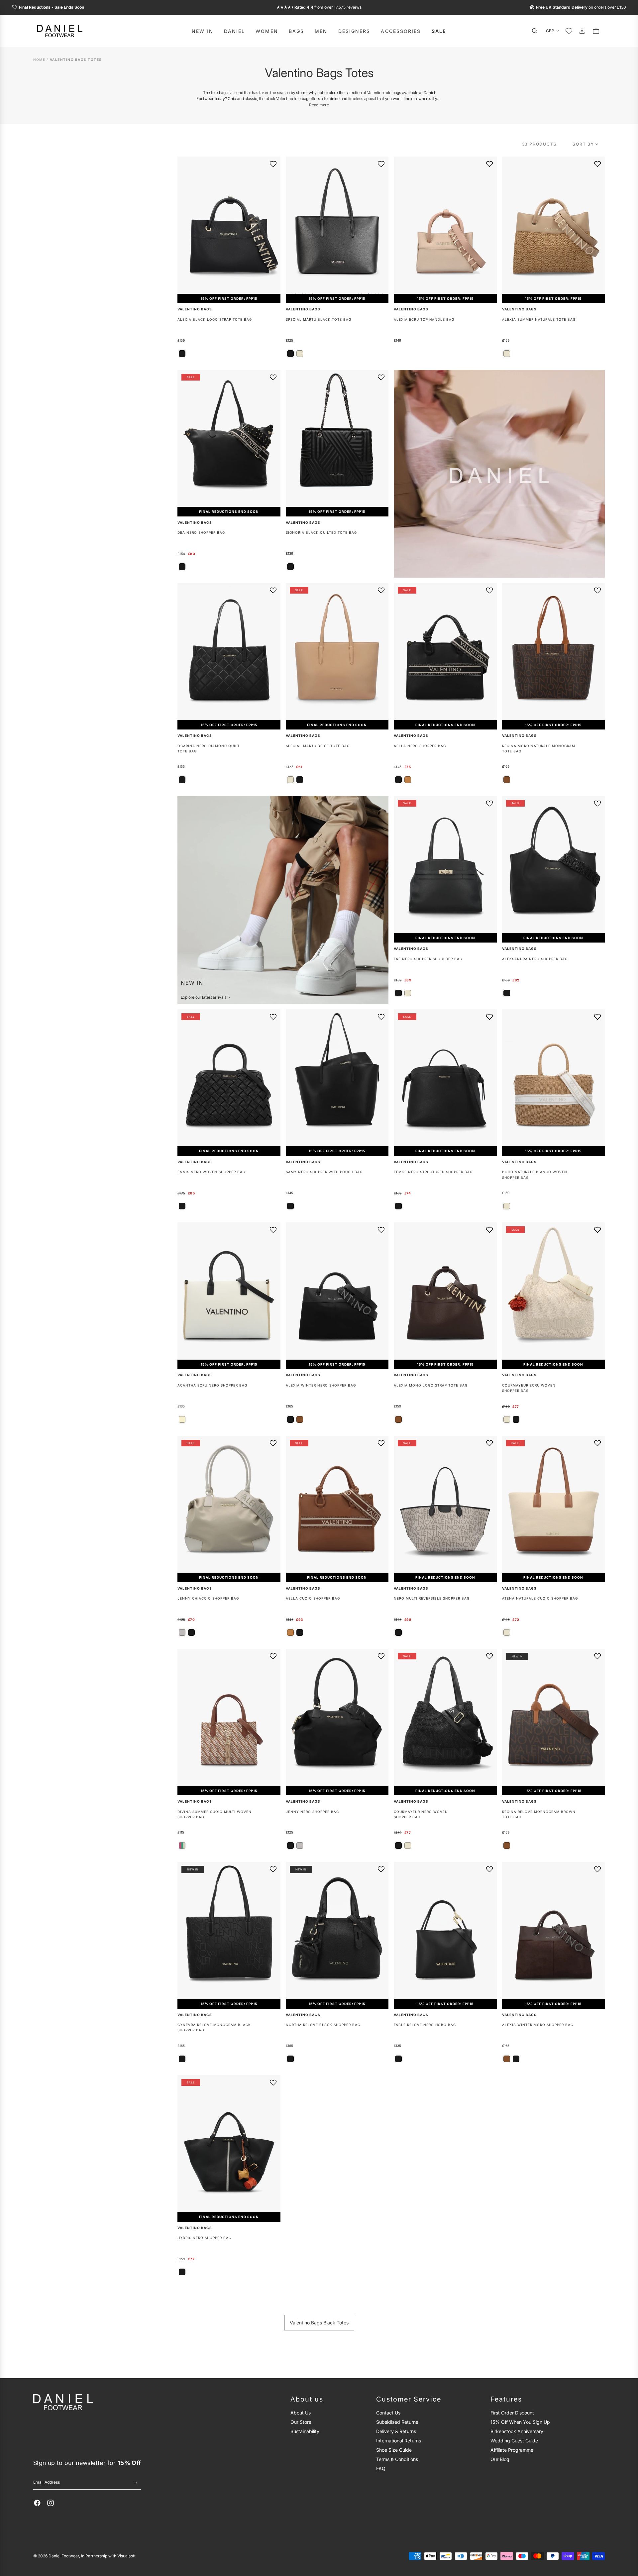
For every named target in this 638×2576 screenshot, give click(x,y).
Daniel (235, 31)
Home (39, 60)
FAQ (381, 2468)
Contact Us (388, 2413)
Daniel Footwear (64, 2556)
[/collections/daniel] (499, 474)
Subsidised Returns (397, 2422)
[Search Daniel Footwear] (536, 31)
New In (203, 31)
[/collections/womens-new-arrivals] (283, 900)
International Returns (399, 2441)
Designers (354, 31)
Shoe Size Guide (394, 2450)
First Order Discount (512, 2413)
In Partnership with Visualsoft (108, 2556)
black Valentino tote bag (287, 99)
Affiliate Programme (512, 2450)
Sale (439, 31)
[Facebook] (37, 2503)
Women (267, 31)
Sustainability (305, 2431)
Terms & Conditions (397, 2459)
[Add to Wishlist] (273, 164)
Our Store (301, 2422)
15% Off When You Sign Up (520, 2422)
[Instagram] (51, 2503)
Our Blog (500, 2459)
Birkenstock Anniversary (517, 2431)
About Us (301, 2413)
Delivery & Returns (396, 2431)
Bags (296, 31)
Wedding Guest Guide (514, 2441)
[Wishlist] (569, 31)
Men (321, 31)
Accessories (401, 31)
